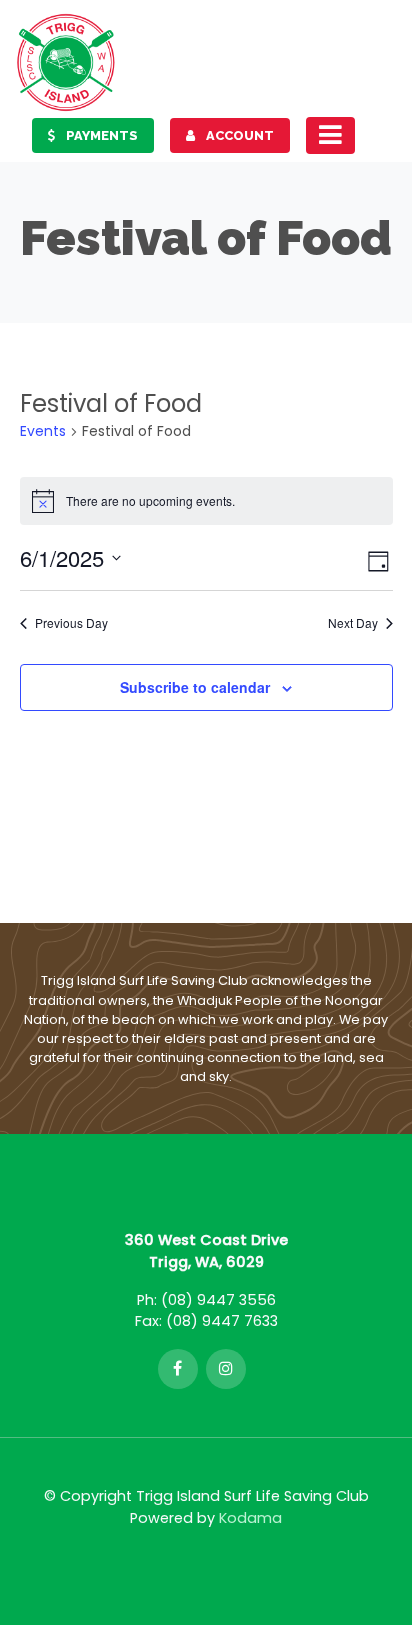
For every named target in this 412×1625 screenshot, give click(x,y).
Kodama (250, 1518)
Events (43, 431)
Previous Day (71, 623)
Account (238, 135)
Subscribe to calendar (195, 687)
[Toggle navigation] (330, 135)
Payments (100, 135)
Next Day (353, 623)
